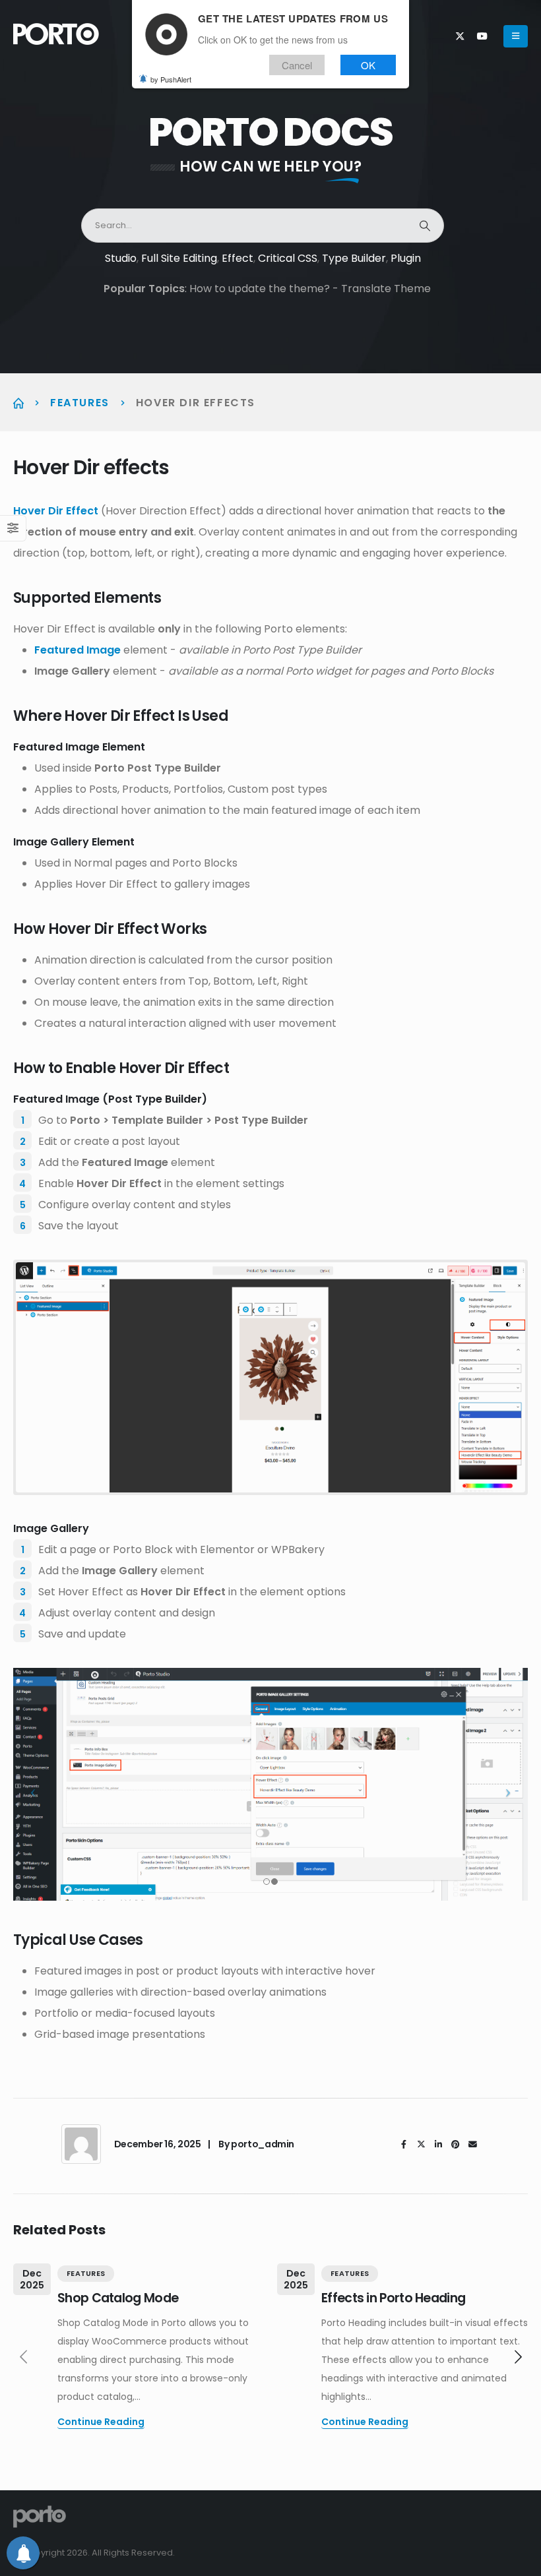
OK (368, 65)
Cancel (297, 65)
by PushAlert (171, 79)
